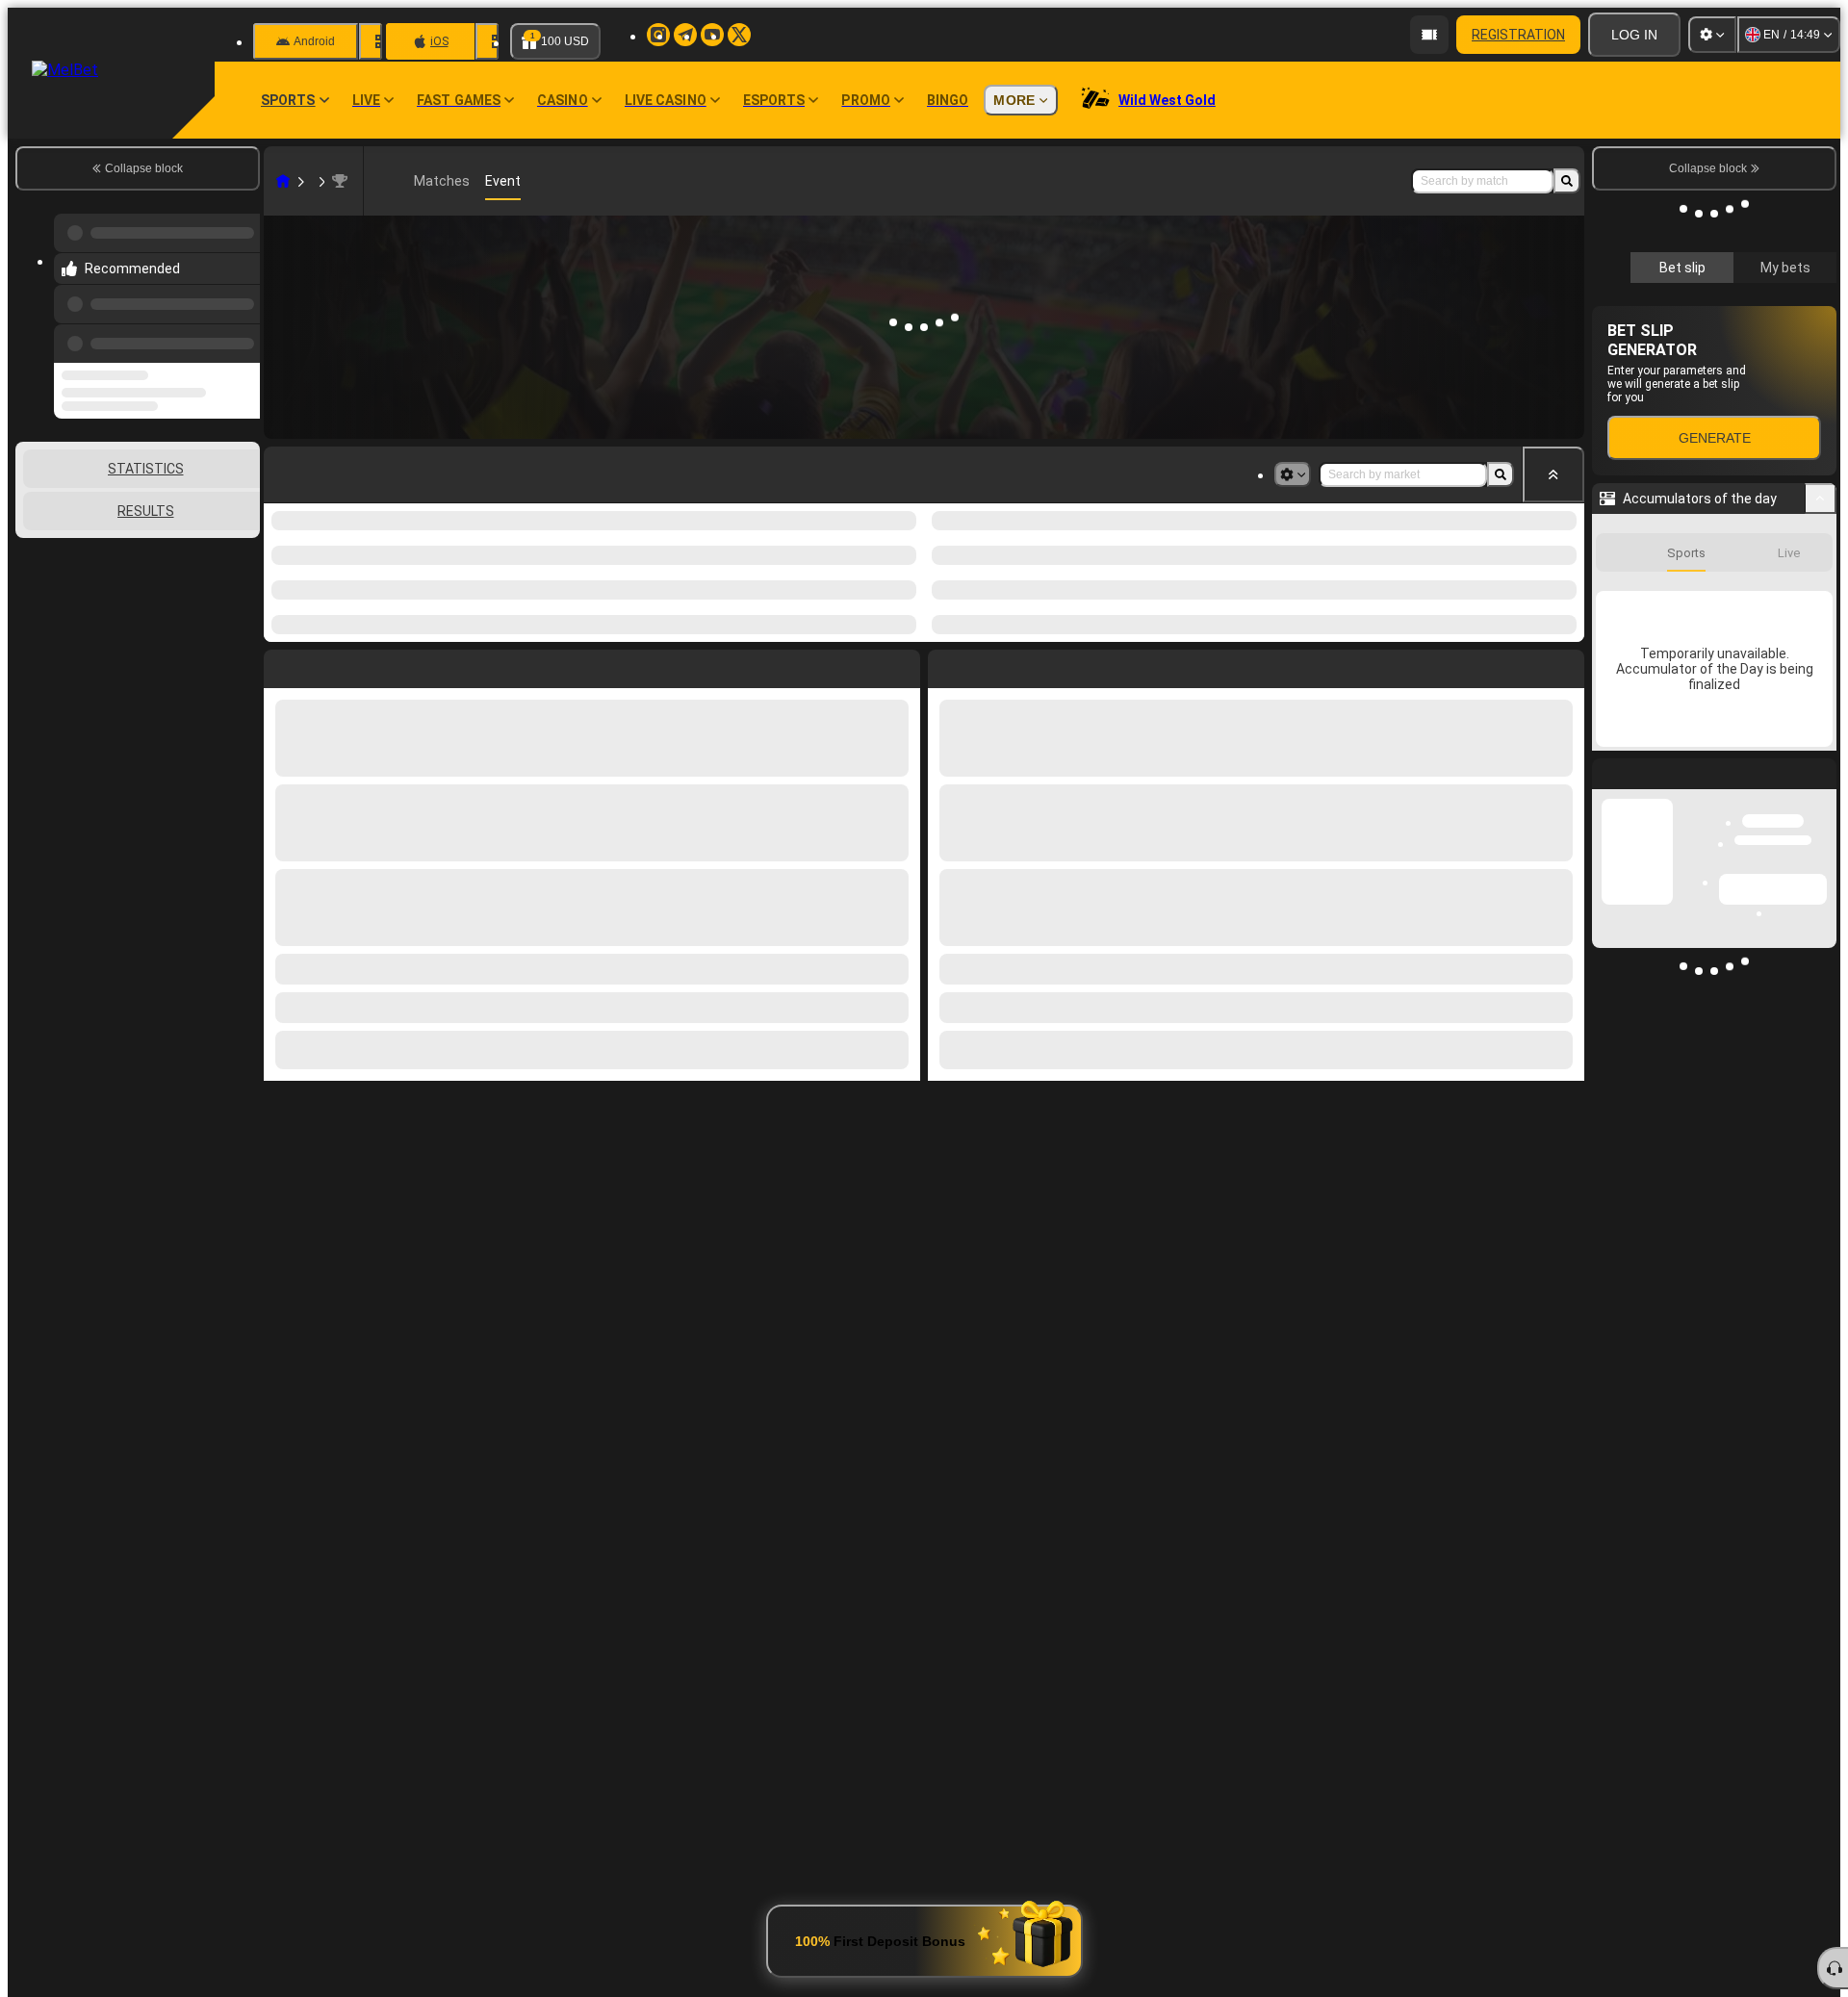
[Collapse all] (1553, 474)
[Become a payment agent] (1429, 35)
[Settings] (1712, 35)
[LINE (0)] (283, 181)
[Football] (312, 181)
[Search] (1567, 181)
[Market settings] (1293, 474)
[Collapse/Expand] (1821, 499)
